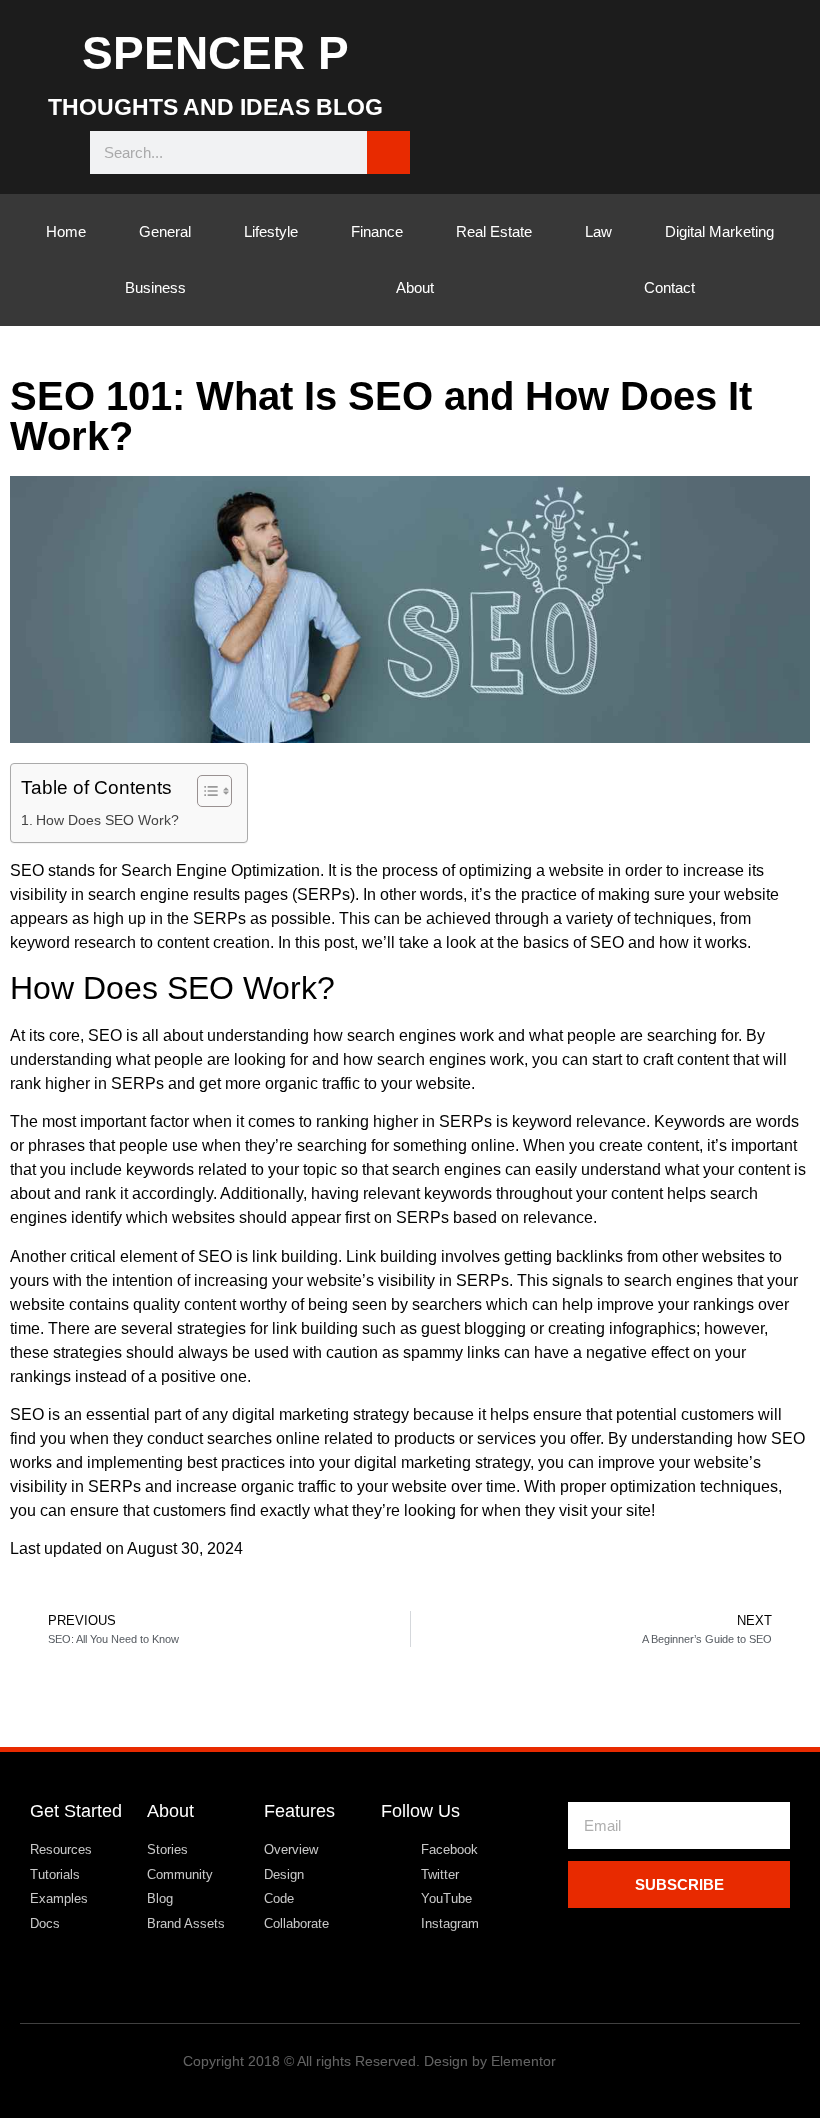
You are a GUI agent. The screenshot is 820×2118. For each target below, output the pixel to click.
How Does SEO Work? (107, 820)
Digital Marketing (719, 231)
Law (598, 231)
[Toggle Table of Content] (204, 791)
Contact (669, 287)
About (415, 287)
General (165, 231)
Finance (377, 231)
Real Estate (494, 231)
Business (155, 287)
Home (66, 231)
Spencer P (215, 53)
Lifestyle (271, 231)
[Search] (388, 152)
